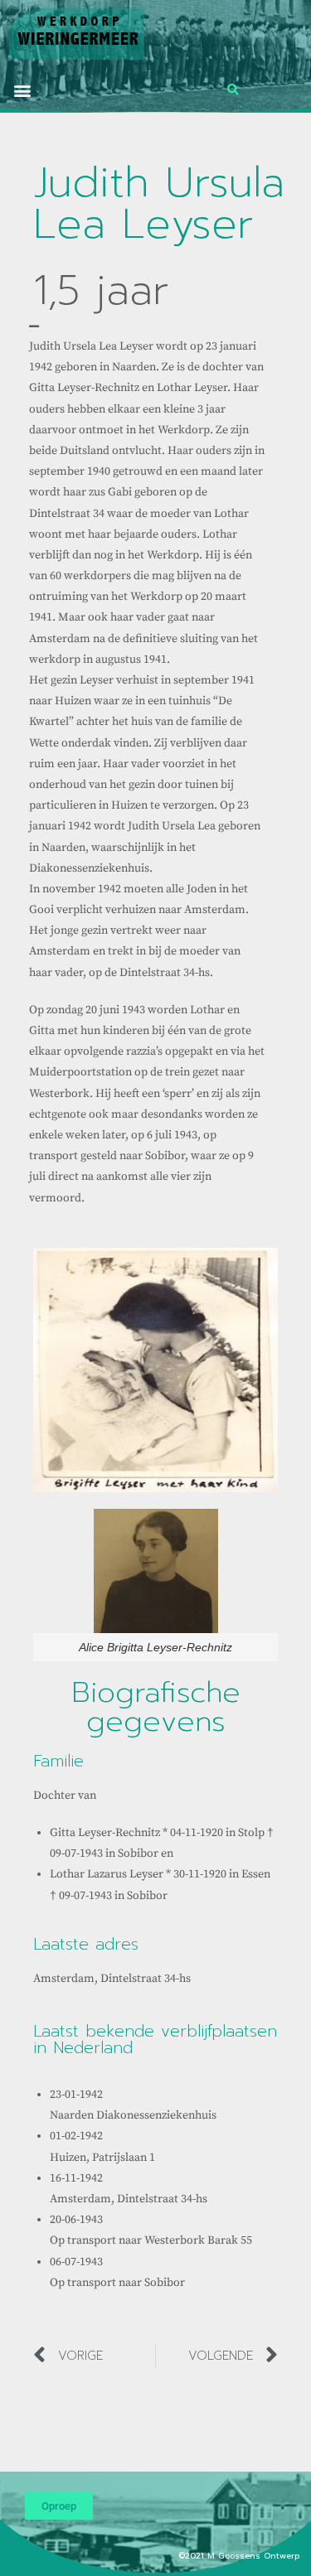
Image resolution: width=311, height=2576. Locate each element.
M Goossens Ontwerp (255, 2556)
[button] (22, 90)
